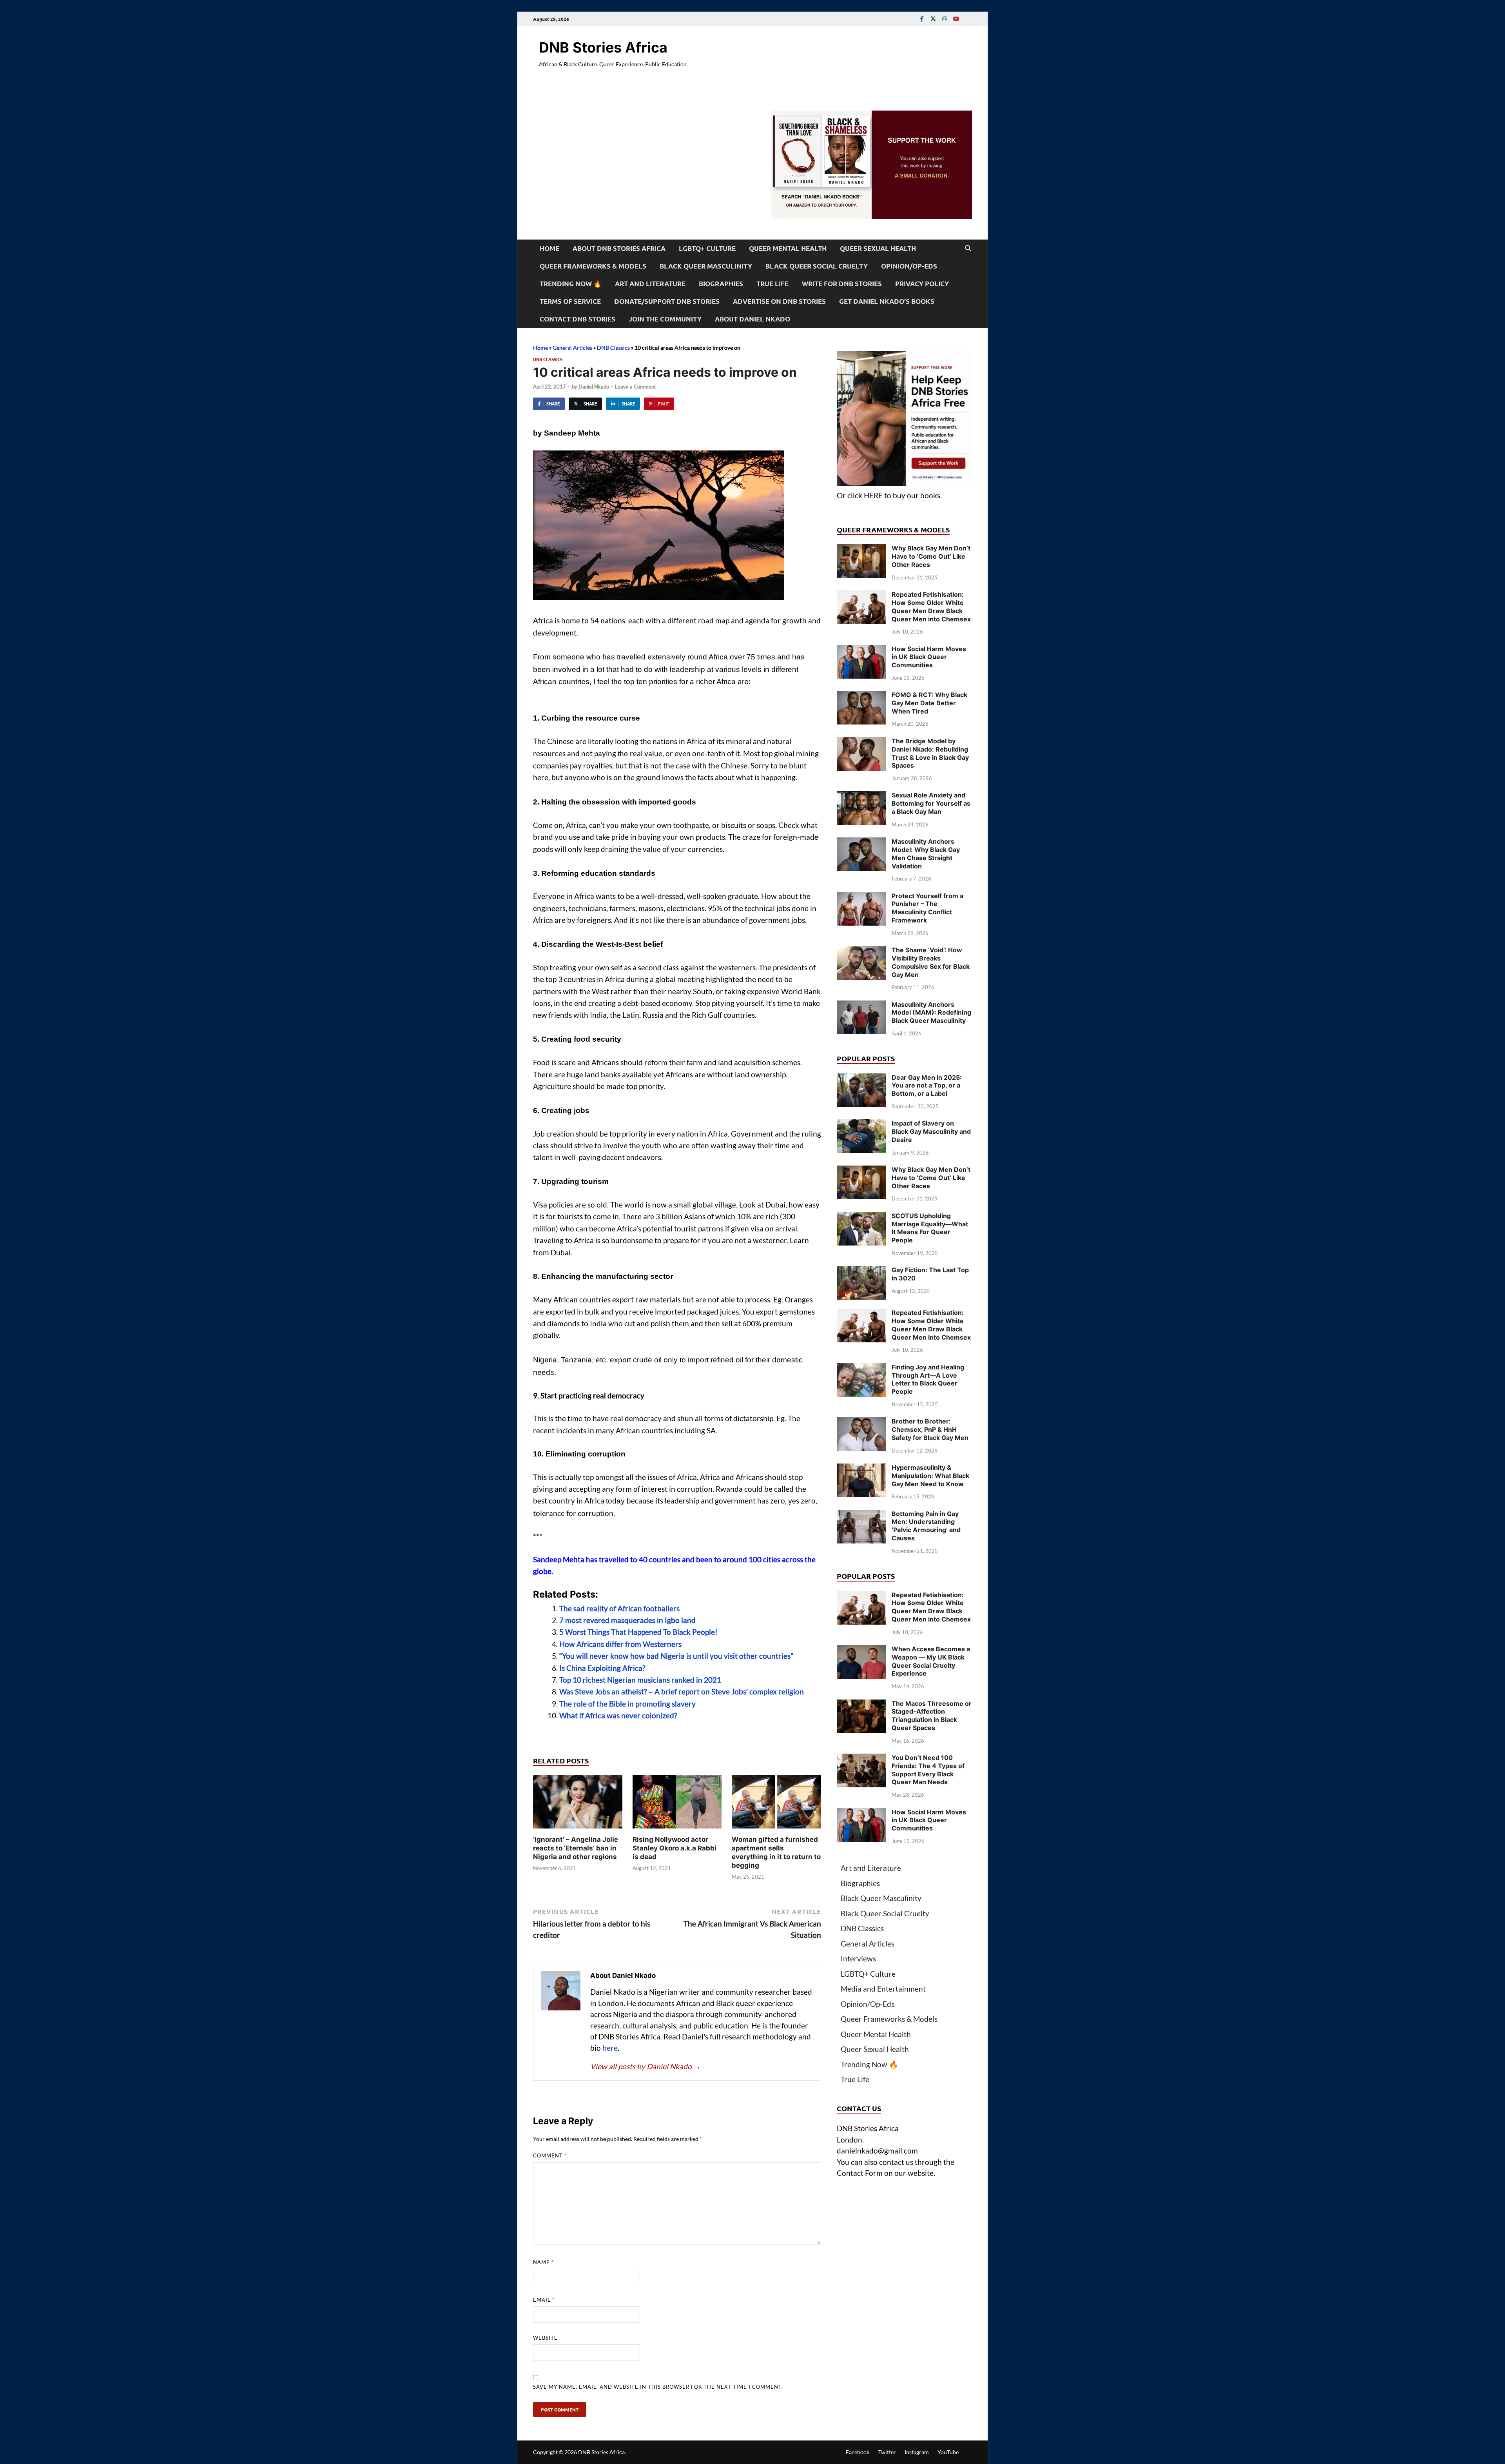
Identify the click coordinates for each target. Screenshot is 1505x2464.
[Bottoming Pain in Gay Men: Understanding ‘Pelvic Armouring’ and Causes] (861, 1515)
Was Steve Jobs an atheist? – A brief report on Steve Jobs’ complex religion (682, 1691)
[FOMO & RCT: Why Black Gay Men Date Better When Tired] (861, 696)
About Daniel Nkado (752, 319)
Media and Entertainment (883, 1989)
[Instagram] (945, 19)
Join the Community (665, 319)
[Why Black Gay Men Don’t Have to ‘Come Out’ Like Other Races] (861, 549)
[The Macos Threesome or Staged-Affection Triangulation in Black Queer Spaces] (861, 1705)
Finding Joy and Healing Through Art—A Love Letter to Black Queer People (928, 1379)
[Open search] (968, 249)
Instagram (917, 2452)
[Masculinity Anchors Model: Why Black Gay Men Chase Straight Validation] (861, 843)
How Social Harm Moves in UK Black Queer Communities (929, 657)
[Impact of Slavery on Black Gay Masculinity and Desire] (861, 1125)
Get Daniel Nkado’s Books (887, 301)
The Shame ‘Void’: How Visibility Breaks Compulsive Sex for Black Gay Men (931, 962)
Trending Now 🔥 (571, 284)
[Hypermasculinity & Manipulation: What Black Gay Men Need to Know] (861, 1469)
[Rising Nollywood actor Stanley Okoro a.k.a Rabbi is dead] (677, 1804)
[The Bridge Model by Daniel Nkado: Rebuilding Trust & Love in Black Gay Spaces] (861, 742)
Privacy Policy (922, 284)
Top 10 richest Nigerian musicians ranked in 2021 (640, 1680)
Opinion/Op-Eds (909, 266)
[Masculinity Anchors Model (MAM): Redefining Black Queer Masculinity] (861, 1006)
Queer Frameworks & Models (593, 266)
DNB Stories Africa (603, 47)
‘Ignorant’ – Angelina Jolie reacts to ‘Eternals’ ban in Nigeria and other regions (576, 1848)
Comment (550, 2155)
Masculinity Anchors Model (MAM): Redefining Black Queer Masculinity (931, 1013)
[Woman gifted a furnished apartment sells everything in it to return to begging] (776, 1804)
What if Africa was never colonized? (618, 1715)
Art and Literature (650, 284)
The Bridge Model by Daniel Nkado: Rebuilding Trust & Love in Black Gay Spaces (930, 753)
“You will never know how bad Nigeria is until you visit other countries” (676, 1656)
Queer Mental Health (788, 248)
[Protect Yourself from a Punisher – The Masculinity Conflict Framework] (861, 897)
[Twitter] (933, 19)
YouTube (948, 2452)
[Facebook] (922, 19)
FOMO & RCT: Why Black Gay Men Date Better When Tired (929, 703)
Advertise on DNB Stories (779, 301)
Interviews (858, 1958)
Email (544, 2300)
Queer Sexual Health (878, 248)
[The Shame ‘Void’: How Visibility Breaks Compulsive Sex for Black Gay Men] (861, 951)
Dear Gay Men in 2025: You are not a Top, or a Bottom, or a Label (927, 1086)
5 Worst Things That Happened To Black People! (638, 1632)
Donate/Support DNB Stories (667, 301)
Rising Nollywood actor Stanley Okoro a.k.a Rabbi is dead (675, 1848)
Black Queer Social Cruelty (817, 266)
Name (543, 2262)
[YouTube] (956, 19)
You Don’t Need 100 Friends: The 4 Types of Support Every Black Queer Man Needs (928, 1770)
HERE (873, 495)
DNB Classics (613, 348)
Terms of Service (570, 301)
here (610, 2048)
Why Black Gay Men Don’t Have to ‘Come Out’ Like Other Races (931, 556)
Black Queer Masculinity (706, 266)
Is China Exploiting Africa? (602, 1668)
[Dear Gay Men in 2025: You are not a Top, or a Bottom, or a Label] (861, 1079)
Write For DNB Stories (842, 284)
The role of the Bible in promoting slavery (627, 1704)
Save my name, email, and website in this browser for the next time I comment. (658, 2387)
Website (545, 2338)
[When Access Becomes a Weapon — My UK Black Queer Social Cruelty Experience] (861, 1650)
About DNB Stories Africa (619, 248)
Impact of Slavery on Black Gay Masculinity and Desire (931, 1131)
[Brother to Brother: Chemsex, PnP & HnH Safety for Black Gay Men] (861, 1423)
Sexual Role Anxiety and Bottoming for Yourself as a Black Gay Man (931, 803)
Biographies (721, 284)
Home (549, 248)
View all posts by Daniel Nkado (646, 2066)
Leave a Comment (636, 387)
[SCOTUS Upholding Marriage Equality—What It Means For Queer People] (861, 1217)
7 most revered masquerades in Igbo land (627, 1620)
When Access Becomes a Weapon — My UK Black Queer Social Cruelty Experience (931, 1661)
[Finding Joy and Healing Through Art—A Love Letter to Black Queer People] (861, 1368)
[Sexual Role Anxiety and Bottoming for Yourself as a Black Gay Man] (861, 796)
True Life (772, 284)
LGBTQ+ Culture (707, 248)
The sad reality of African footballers (619, 1608)
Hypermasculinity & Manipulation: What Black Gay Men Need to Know (930, 1476)
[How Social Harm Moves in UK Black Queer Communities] (861, 650)
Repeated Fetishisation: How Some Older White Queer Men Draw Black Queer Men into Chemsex (931, 606)
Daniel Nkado (594, 387)
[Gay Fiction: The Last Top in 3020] (861, 1271)
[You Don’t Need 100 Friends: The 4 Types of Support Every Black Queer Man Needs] (861, 1759)
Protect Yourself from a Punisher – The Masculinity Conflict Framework (927, 908)
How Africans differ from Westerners (620, 1644)
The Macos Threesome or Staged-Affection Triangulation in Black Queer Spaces (932, 1716)
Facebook (858, 2452)
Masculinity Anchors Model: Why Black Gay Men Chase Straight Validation (926, 853)
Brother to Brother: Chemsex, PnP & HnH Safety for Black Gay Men (930, 1429)
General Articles (572, 348)
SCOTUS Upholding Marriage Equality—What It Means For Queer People (930, 1228)
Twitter (887, 2452)
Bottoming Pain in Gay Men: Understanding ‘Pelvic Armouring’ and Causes (926, 1526)
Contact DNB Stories (578, 319)
